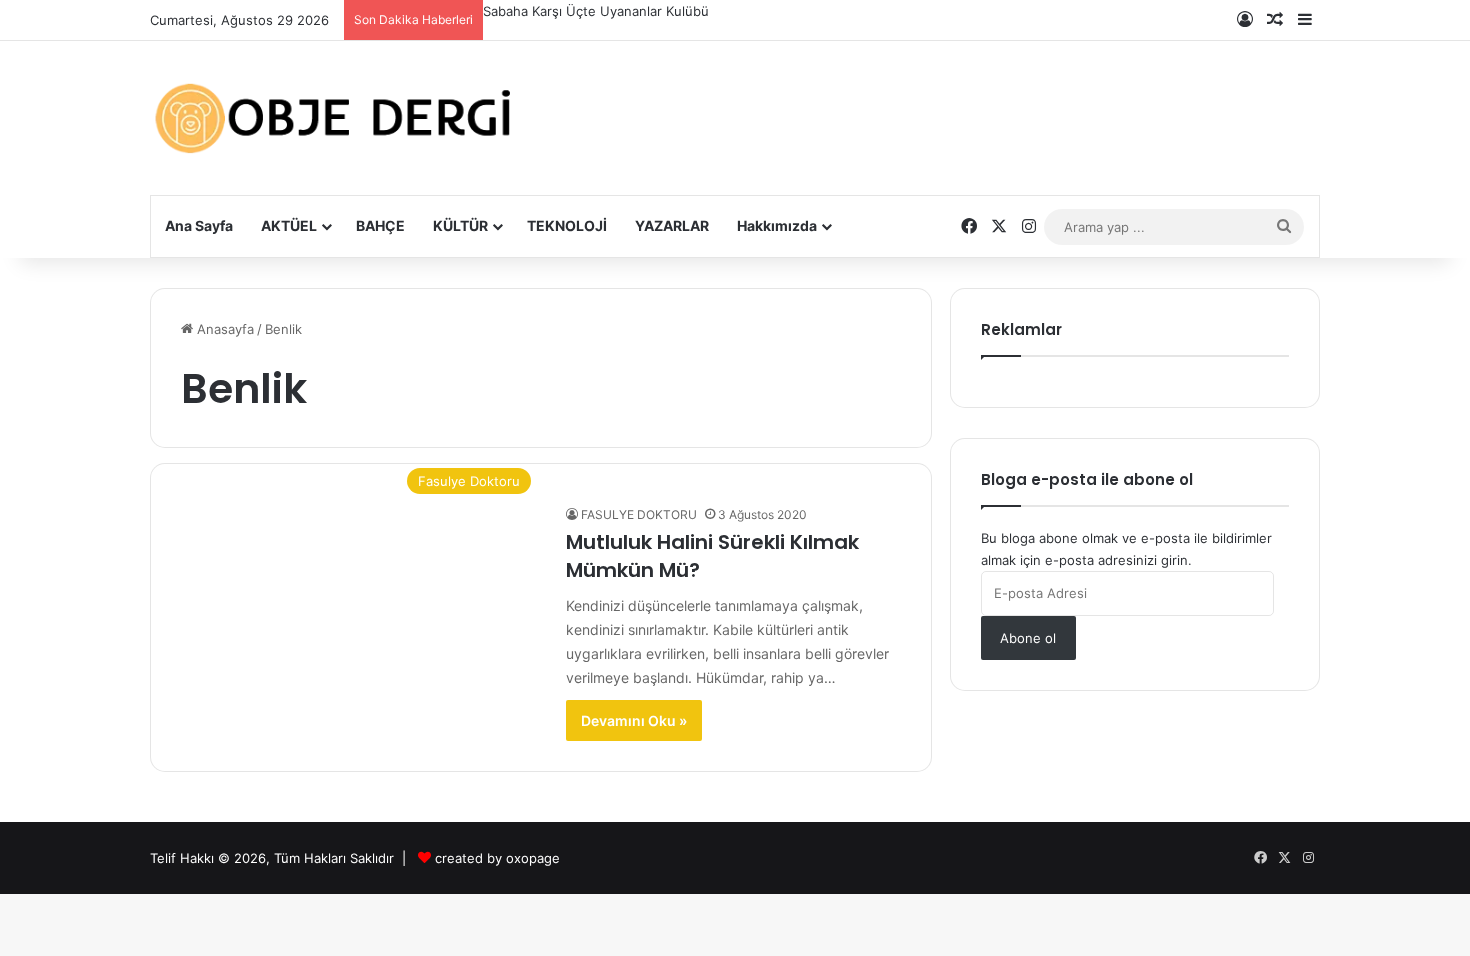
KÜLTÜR (460, 225)
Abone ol (1028, 638)
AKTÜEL (289, 225)
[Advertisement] (935, 102)
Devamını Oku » (634, 720)
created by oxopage (497, 858)
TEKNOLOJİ (567, 225)
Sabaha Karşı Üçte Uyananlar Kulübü (596, 11)
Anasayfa (223, 329)
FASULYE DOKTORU (639, 514)
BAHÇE (380, 225)
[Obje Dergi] (335, 118)
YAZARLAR (672, 225)
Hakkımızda (777, 225)
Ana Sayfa (199, 225)
